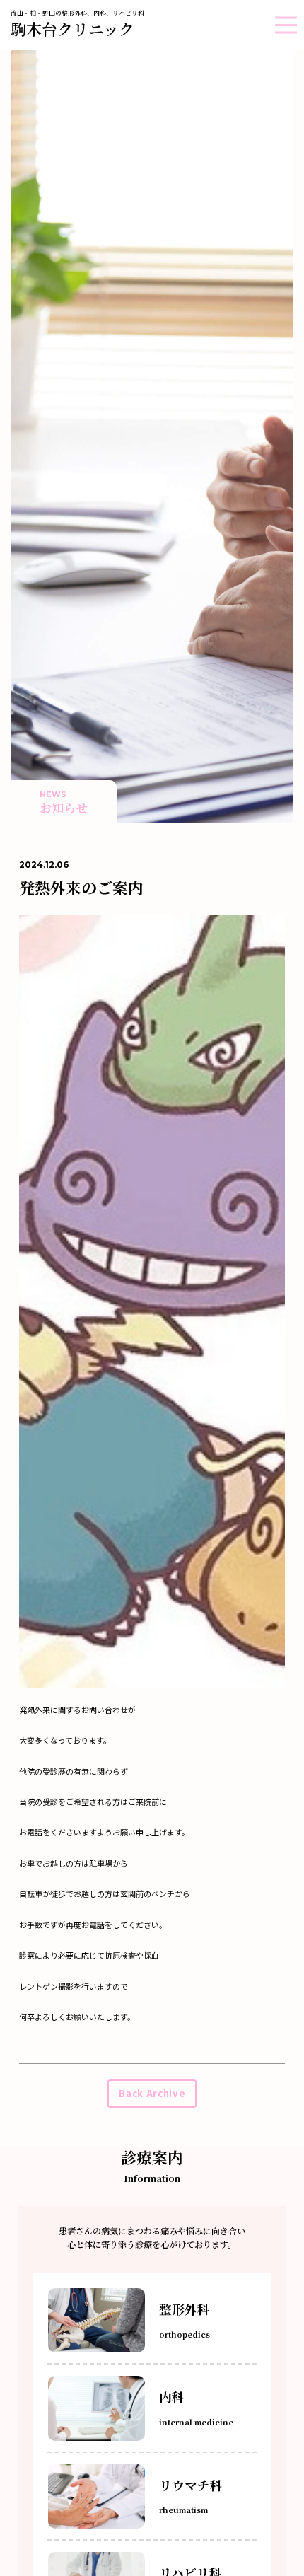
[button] (286, 25)
